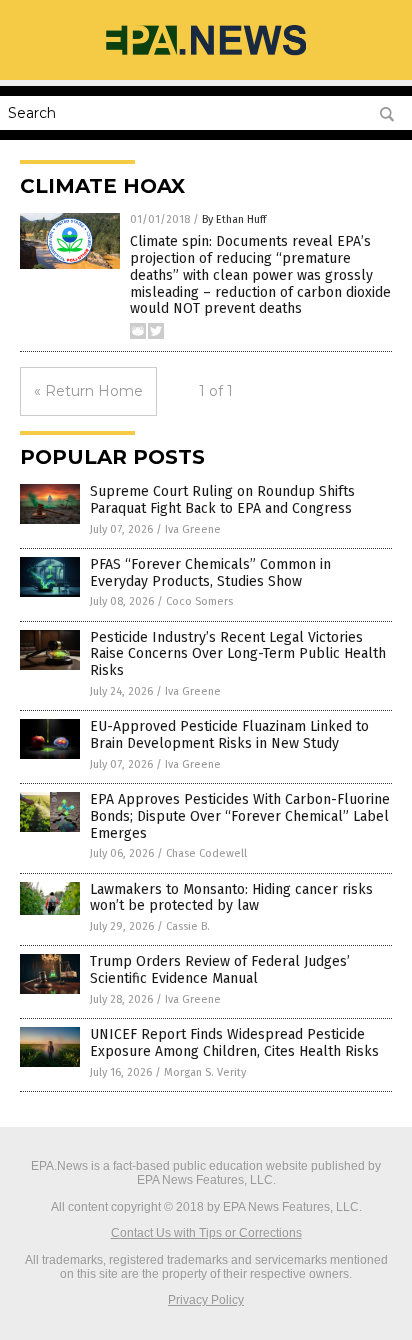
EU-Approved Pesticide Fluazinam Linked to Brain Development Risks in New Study (229, 735)
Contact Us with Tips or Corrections (206, 1233)
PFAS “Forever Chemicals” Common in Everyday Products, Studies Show (210, 573)
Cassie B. (188, 926)
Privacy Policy (206, 1300)
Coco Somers (199, 601)
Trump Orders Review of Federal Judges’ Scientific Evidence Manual (220, 970)
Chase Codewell (206, 853)
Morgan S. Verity (205, 1072)
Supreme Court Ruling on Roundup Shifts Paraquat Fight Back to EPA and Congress (222, 500)
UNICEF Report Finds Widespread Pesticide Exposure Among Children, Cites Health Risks (234, 1043)
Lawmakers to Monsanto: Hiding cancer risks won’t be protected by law (231, 898)
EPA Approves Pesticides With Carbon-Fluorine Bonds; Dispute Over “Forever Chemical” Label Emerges (240, 816)
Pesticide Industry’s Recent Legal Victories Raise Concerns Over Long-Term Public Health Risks (238, 654)
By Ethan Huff (234, 219)
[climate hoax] (206, 57)
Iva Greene (193, 529)
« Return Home (88, 391)
